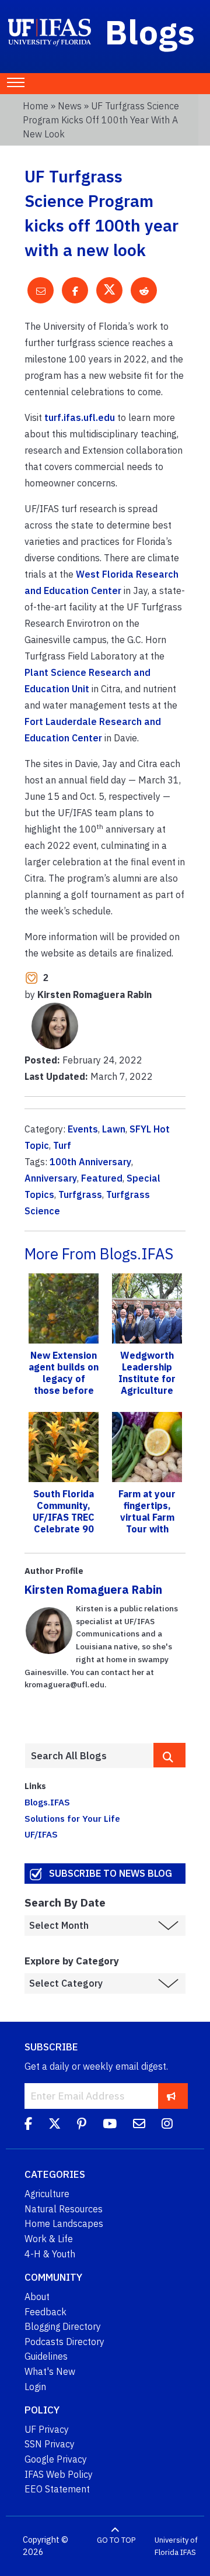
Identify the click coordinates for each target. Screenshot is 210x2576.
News (70, 106)
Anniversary (51, 1178)
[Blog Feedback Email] (139, 2125)
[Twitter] (55, 2125)
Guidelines (46, 2356)
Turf (62, 1145)
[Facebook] (28, 2125)
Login (35, 2387)
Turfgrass (80, 1194)
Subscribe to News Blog (111, 1873)
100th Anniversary (90, 1162)
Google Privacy (56, 2459)
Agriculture (47, 2194)
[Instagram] (167, 2125)
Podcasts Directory (64, 2342)
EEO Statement (57, 2489)
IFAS (188, 2552)
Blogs (150, 32)
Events (83, 1129)
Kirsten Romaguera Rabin (93, 1589)
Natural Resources (64, 2209)
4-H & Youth (50, 2254)
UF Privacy (47, 2429)
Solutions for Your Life (72, 1818)
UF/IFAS (41, 1834)
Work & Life (49, 2239)
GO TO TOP (116, 2540)
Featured (102, 1178)
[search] (169, 1755)
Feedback (45, 2312)
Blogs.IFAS (47, 1802)
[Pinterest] (82, 2125)
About (37, 2297)
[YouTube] (110, 2125)
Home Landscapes (64, 2223)
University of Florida (176, 2546)
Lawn (114, 1129)
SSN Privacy (50, 2444)
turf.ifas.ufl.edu (80, 417)
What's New (50, 2371)
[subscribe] (171, 2096)
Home (36, 106)
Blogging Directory (63, 2326)
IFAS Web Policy (59, 2474)
